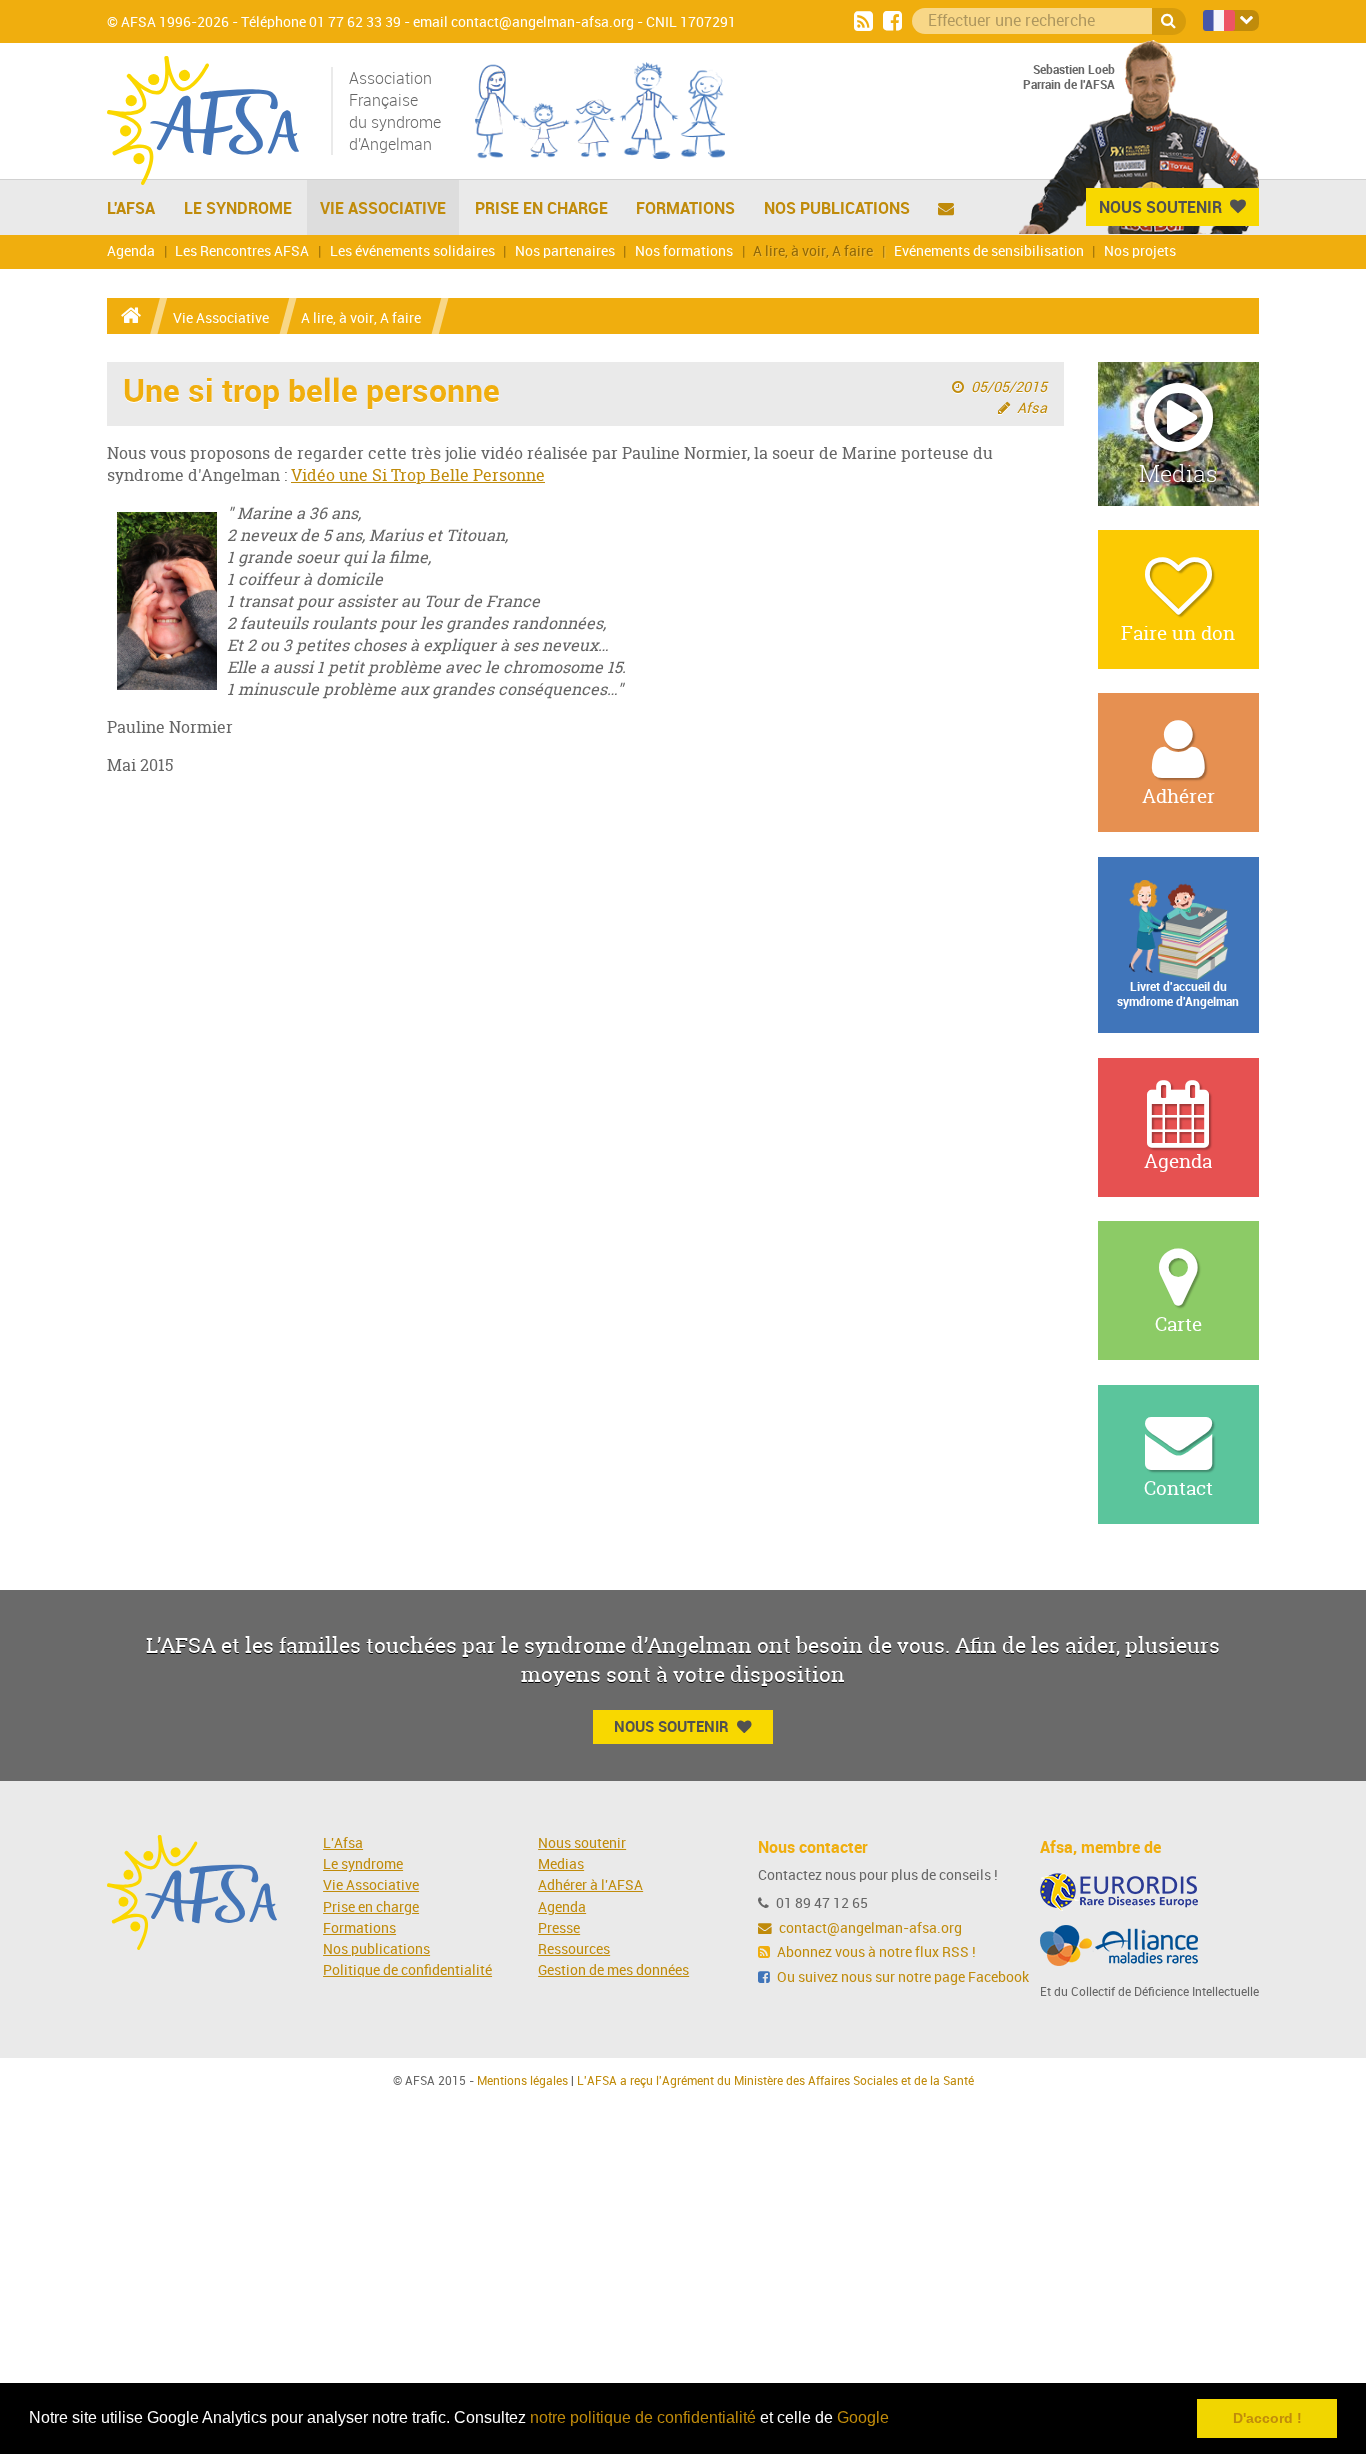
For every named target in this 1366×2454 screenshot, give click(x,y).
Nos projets (1140, 251)
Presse (559, 1928)
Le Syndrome (238, 208)
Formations (685, 208)
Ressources (574, 1949)
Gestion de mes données (613, 1970)
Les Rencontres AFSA (242, 251)
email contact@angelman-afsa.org (523, 22)
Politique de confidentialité (407, 1970)
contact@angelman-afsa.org (869, 1928)
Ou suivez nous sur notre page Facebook (901, 1977)
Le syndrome (363, 1864)
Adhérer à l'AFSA (590, 1885)
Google (863, 2417)
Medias (561, 1864)
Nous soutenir (582, 1843)
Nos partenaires (565, 251)
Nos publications (837, 208)
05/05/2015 (1009, 387)
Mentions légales (522, 2081)
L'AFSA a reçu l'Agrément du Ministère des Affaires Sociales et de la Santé (775, 2081)
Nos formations (684, 251)
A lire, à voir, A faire (813, 251)
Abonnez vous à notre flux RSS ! (875, 1952)
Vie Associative (383, 208)
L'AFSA (131, 208)
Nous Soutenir (1160, 207)
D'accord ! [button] (1267, 2418)
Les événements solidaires (412, 251)
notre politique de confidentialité (643, 2417)
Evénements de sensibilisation (989, 251)
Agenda (131, 251)
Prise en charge (541, 208)
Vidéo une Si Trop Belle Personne (418, 475)
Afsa (1032, 408)
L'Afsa (343, 1843)
